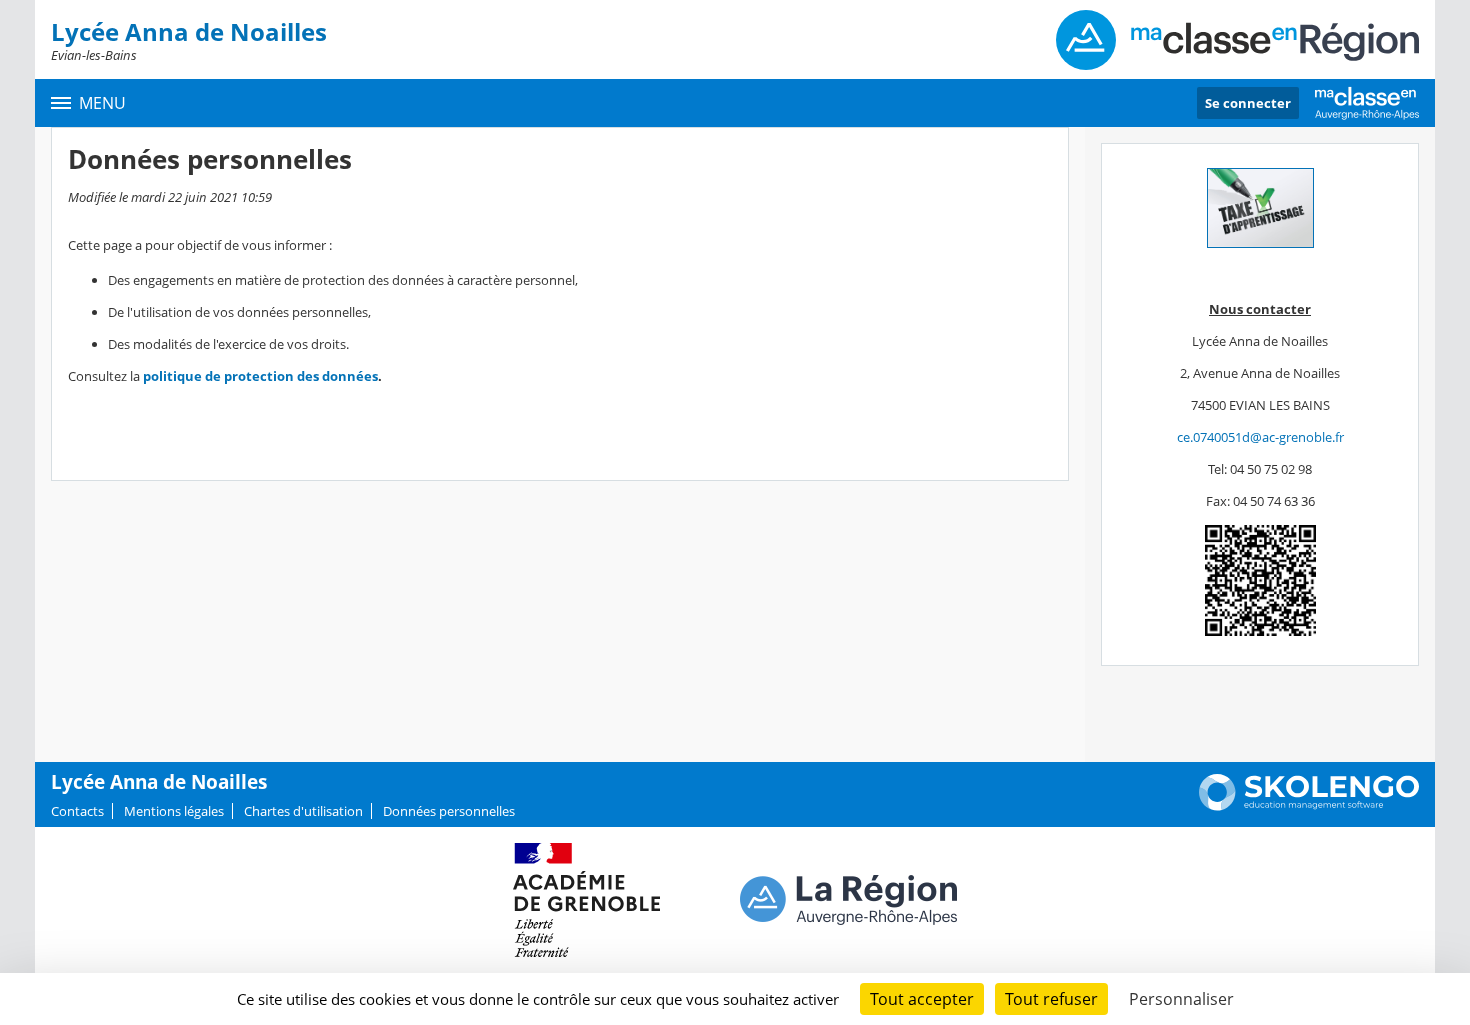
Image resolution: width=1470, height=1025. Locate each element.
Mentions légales (174, 811)
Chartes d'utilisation (303, 811)
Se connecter (1248, 103)
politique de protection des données (260, 376)
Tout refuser (1051, 999)
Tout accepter (922, 999)
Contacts (77, 811)
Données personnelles (449, 811)
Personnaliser (1181, 999)
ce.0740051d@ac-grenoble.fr (1260, 437)
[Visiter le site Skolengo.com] (1309, 806)
